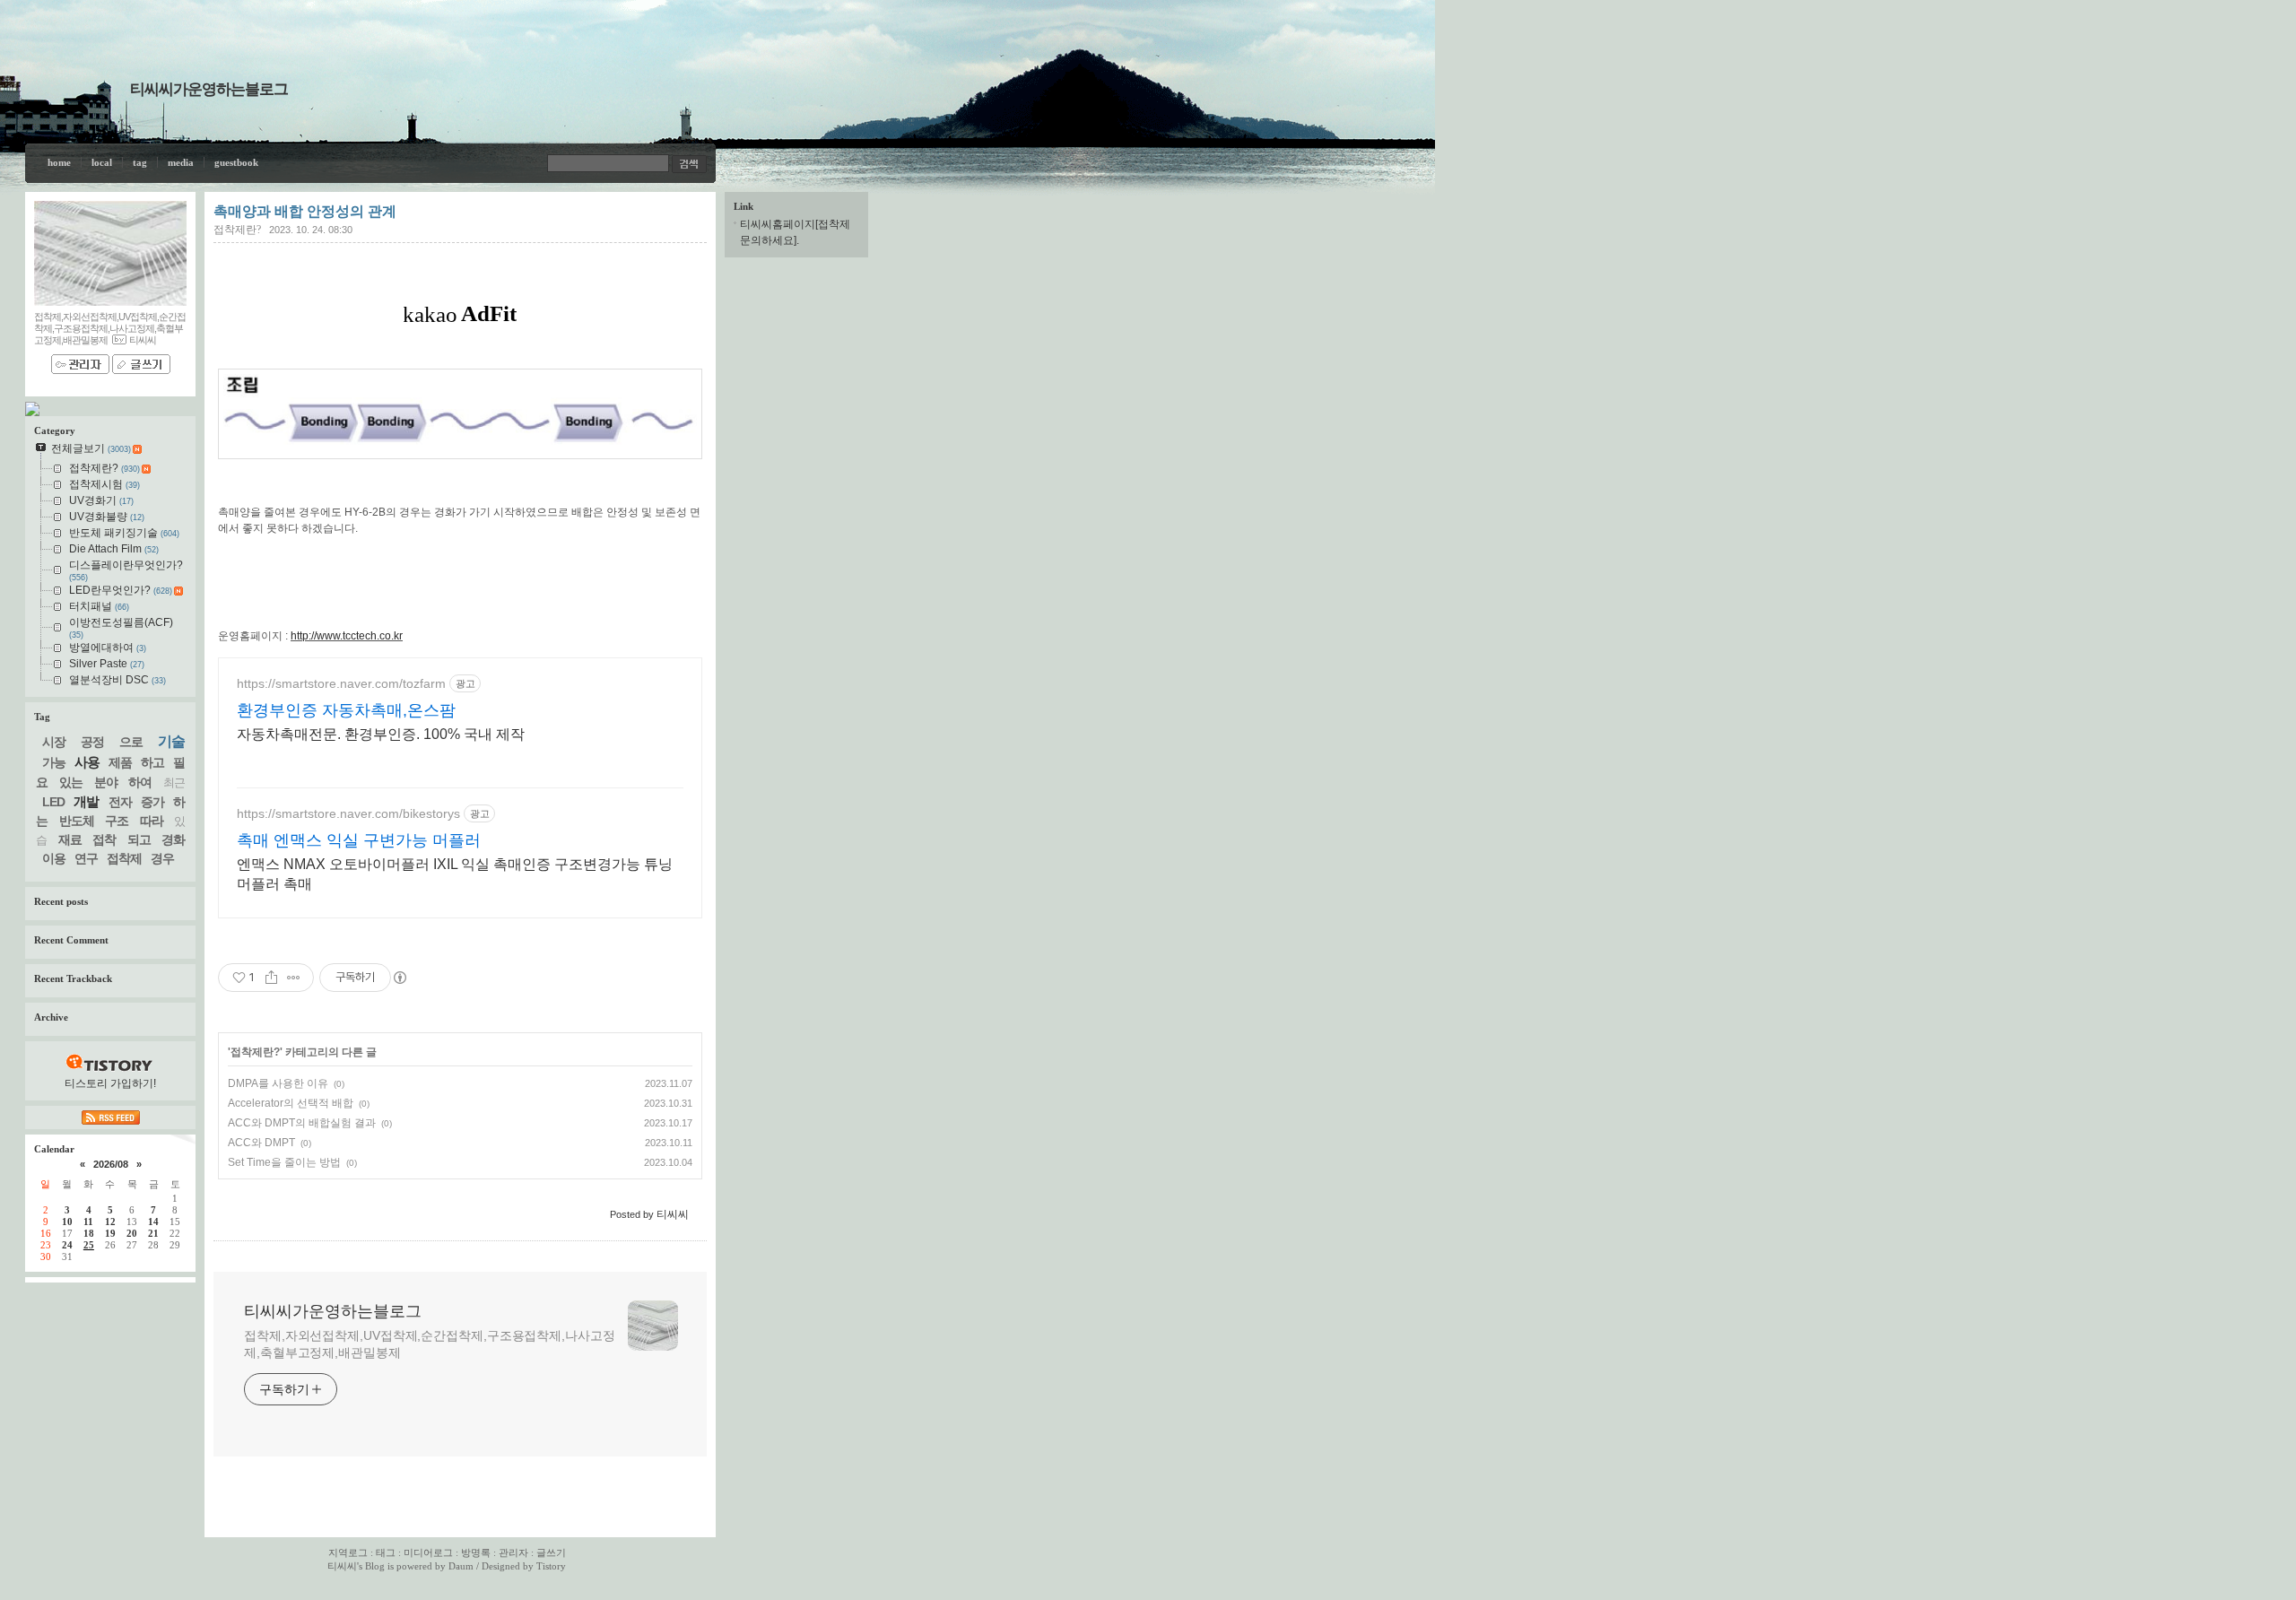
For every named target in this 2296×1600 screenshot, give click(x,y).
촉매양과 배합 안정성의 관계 (305, 211)
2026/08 (111, 1164)
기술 (171, 741)
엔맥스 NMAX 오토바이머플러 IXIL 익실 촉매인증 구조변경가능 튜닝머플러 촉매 (455, 874)
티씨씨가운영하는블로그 (209, 89)
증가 (152, 802)
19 (110, 1233)
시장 (54, 742)
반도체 (77, 821)
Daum (461, 1566)
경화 (173, 839)
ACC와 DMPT (261, 1143)
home (59, 162)
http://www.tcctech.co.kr (347, 636)
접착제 (124, 858)
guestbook (236, 162)
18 (89, 1233)
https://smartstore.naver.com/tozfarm (341, 683)
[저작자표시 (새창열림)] (399, 978)
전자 (120, 802)
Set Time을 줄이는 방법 (284, 1162)
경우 (162, 858)
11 (88, 1222)
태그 (386, 1552)
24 (67, 1245)
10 (67, 1222)
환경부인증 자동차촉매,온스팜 (346, 710)
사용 (87, 762)
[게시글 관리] (294, 978)
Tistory (551, 1566)
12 (110, 1222)
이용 (54, 858)
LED (53, 802)
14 (153, 1222)
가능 (54, 762)
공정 (92, 742)
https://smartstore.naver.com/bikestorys (348, 813)
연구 (86, 858)
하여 (140, 782)
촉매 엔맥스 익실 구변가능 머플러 (359, 840)
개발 (86, 801)
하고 (152, 762)
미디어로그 (428, 1552)
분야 (106, 782)
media (181, 162)
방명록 (476, 1552)
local (102, 162)
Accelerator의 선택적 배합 (291, 1103)
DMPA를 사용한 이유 (278, 1083)
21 (153, 1233)
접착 (104, 839)
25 (89, 1245)
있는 (71, 782)
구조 (117, 821)
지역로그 (348, 1552)
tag (140, 162)
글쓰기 (551, 1552)
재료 (70, 839)
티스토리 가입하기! (110, 1083)
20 (132, 1233)
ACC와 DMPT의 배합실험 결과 (302, 1123)
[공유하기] (271, 978)
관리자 (513, 1552)
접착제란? (237, 230)
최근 (174, 783)
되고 (139, 839)
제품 (120, 762)
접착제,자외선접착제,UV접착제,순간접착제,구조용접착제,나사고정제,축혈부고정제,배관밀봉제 (430, 1344)
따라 (152, 821)
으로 (131, 742)
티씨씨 (342, 1566)
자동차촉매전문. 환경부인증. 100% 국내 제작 (381, 734)
